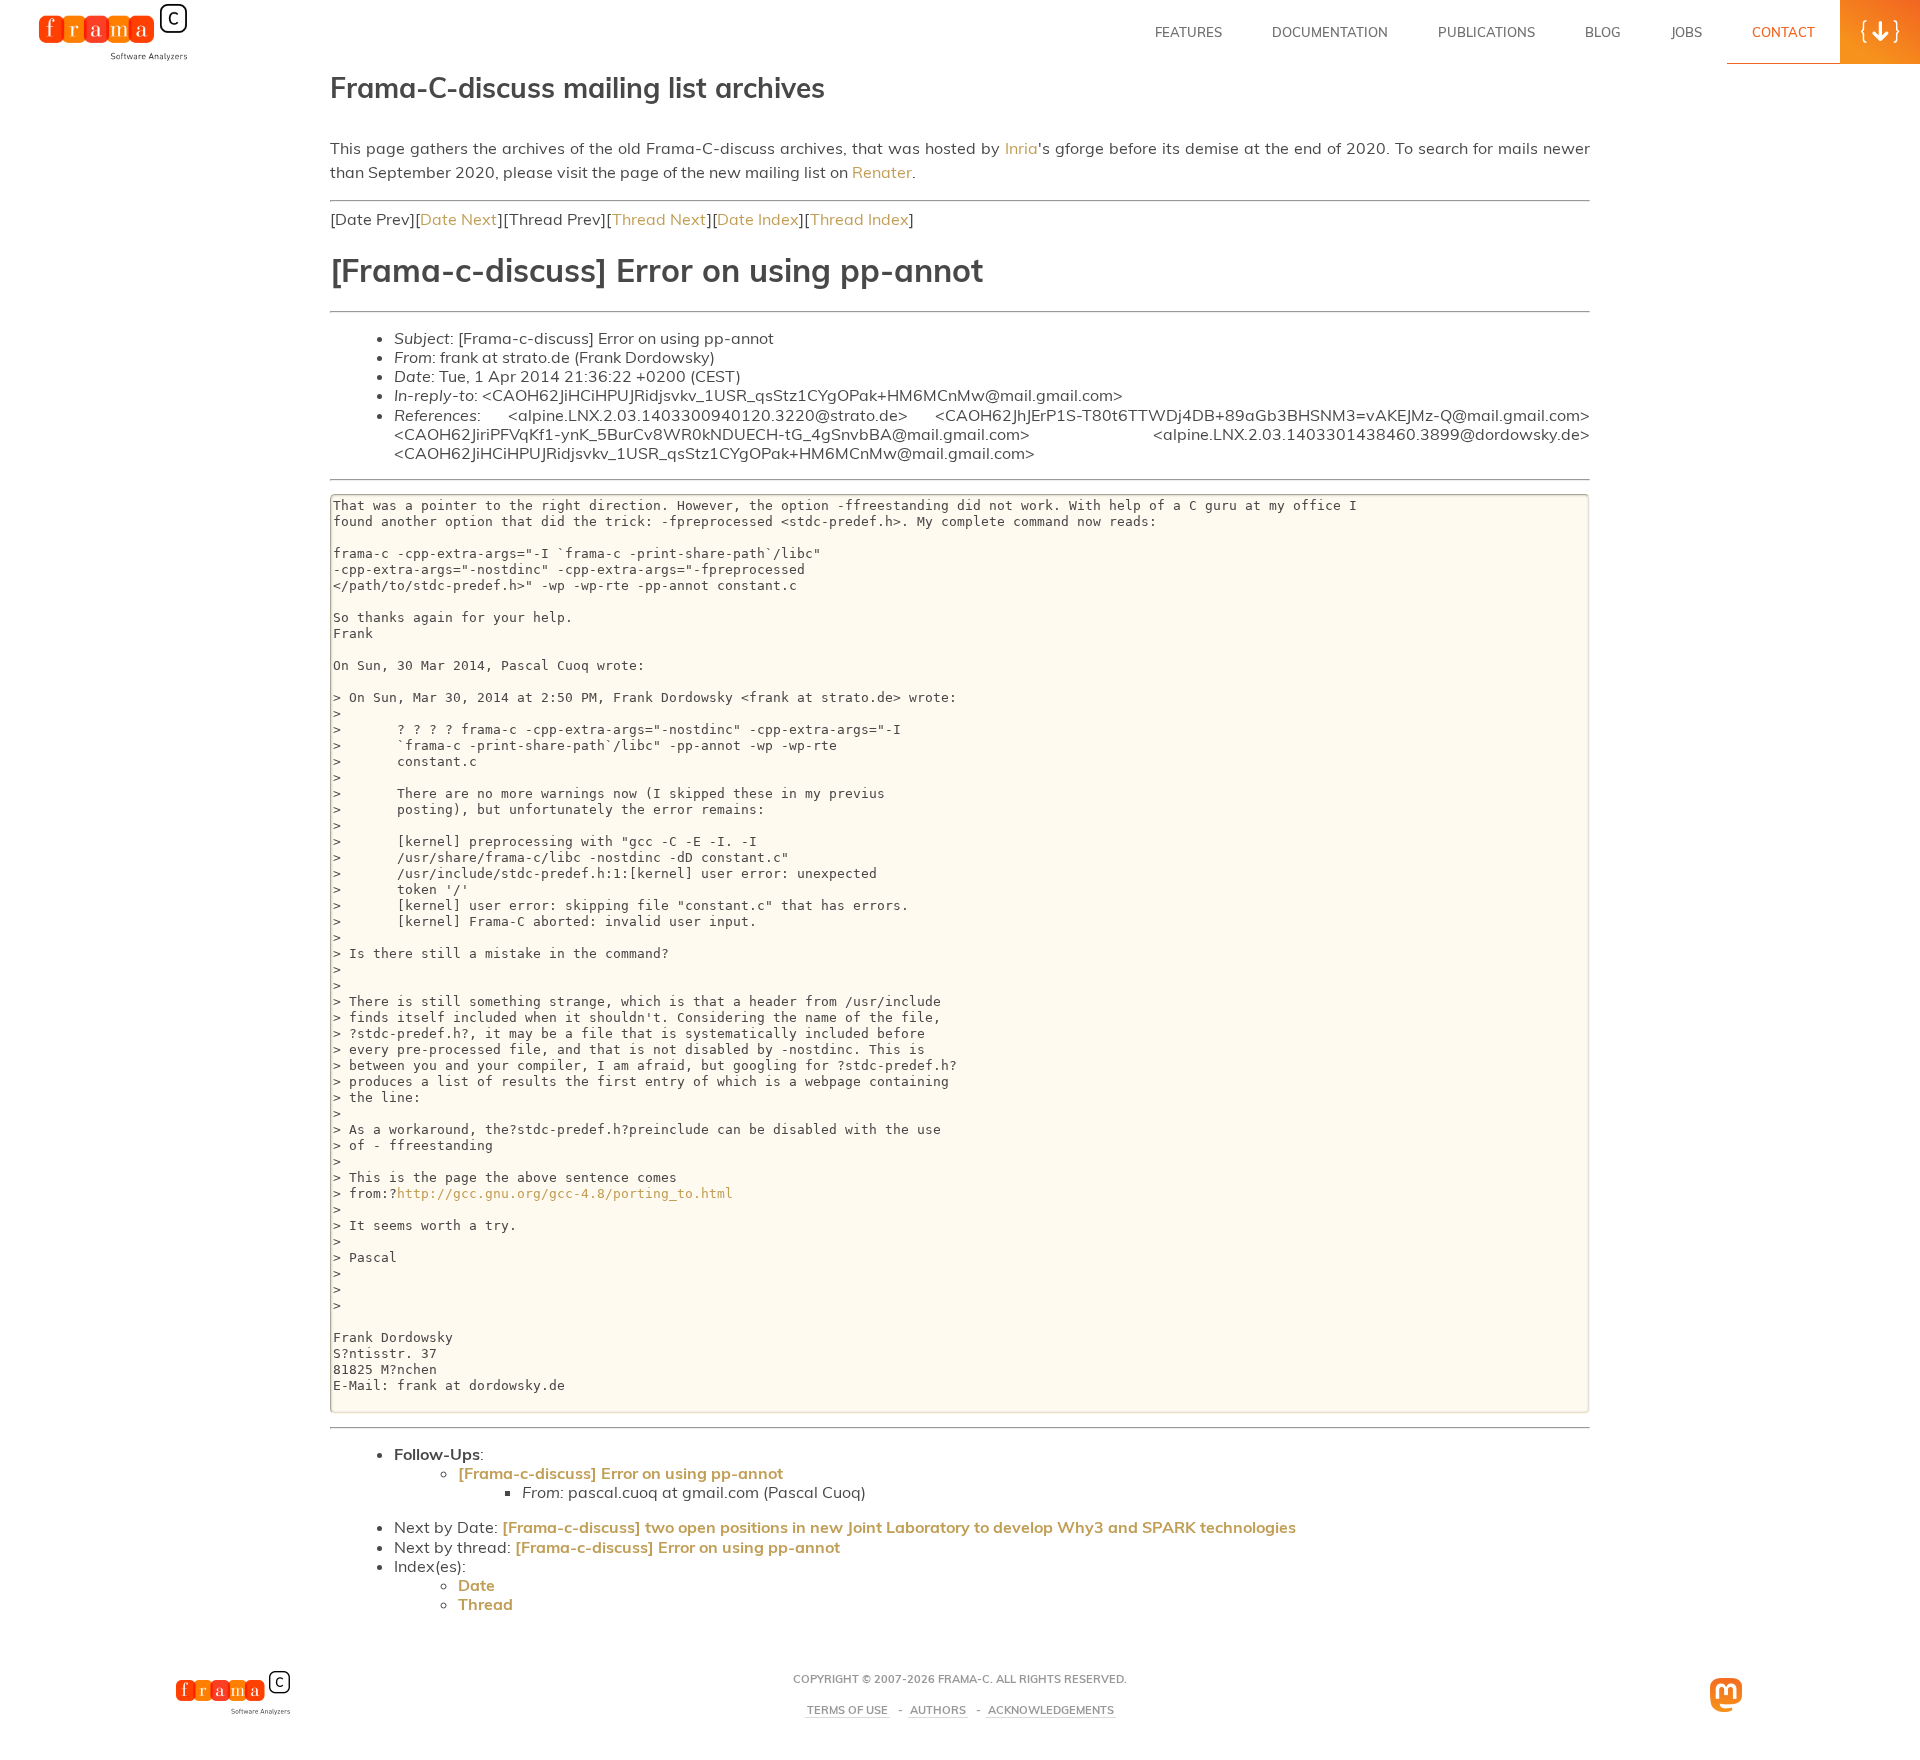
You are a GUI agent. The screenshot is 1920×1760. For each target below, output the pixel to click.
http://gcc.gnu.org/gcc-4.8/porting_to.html (565, 1193)
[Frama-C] (113, 59)
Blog (1603, 32)
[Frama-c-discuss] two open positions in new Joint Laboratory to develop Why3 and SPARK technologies (899, 1527)
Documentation (1330, 32)
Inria (1021, 148)
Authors (938, 1710)
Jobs (1686, 32)
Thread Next (659, 219)
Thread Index (859, 219)
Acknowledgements (1051, 1710)
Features (1188, 32)
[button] (1880, 32)
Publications (1486, 32)
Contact (1783, 32)
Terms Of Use (847, 1710)
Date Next (459, 219)
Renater (882, 172)
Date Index (758, 219)
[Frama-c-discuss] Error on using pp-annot (620, 1473)
